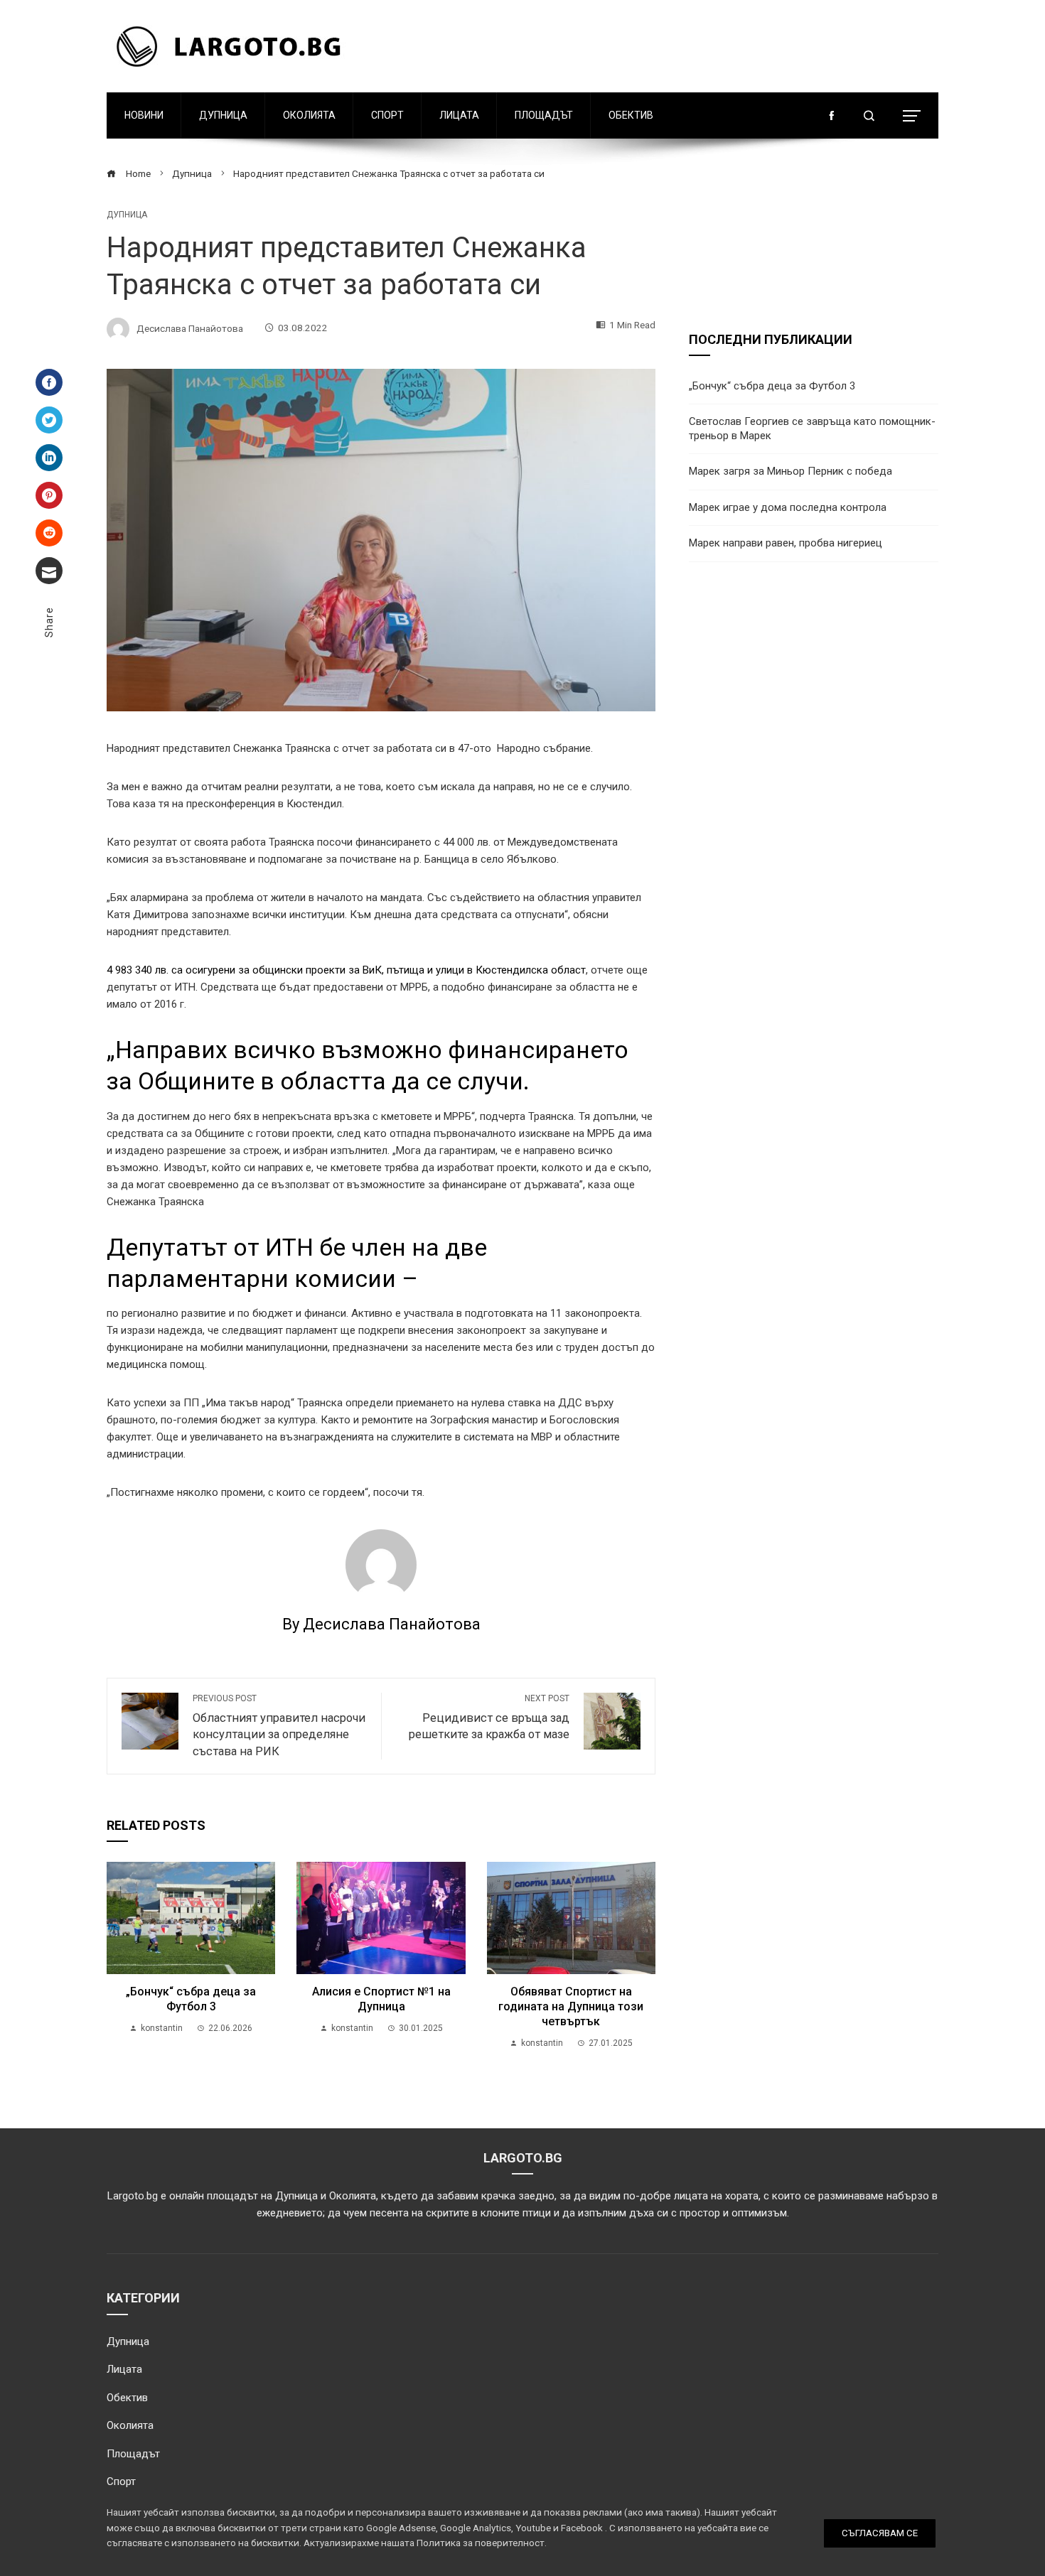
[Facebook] (49, 382)
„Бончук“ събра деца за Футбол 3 (191, 1999)
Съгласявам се (880, 2533)
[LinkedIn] (49, 458)
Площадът (544, 115)
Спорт (387, 115)
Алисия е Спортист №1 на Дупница (381, 1999)
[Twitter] (49, 420)
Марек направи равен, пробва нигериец (786, 543)
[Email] (49, 571)
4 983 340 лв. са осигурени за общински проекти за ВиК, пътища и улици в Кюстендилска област (346, 970)
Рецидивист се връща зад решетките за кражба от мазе (489, 1718)
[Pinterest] (49, 495)
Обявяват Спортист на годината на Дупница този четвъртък (571, 2006)
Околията (309, 115)
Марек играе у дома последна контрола (788, 507)
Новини (144, 115)
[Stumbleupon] (49, 533)
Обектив (631, 115)
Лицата (459, 115)
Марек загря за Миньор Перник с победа (791, 471)
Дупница (223, 115)
